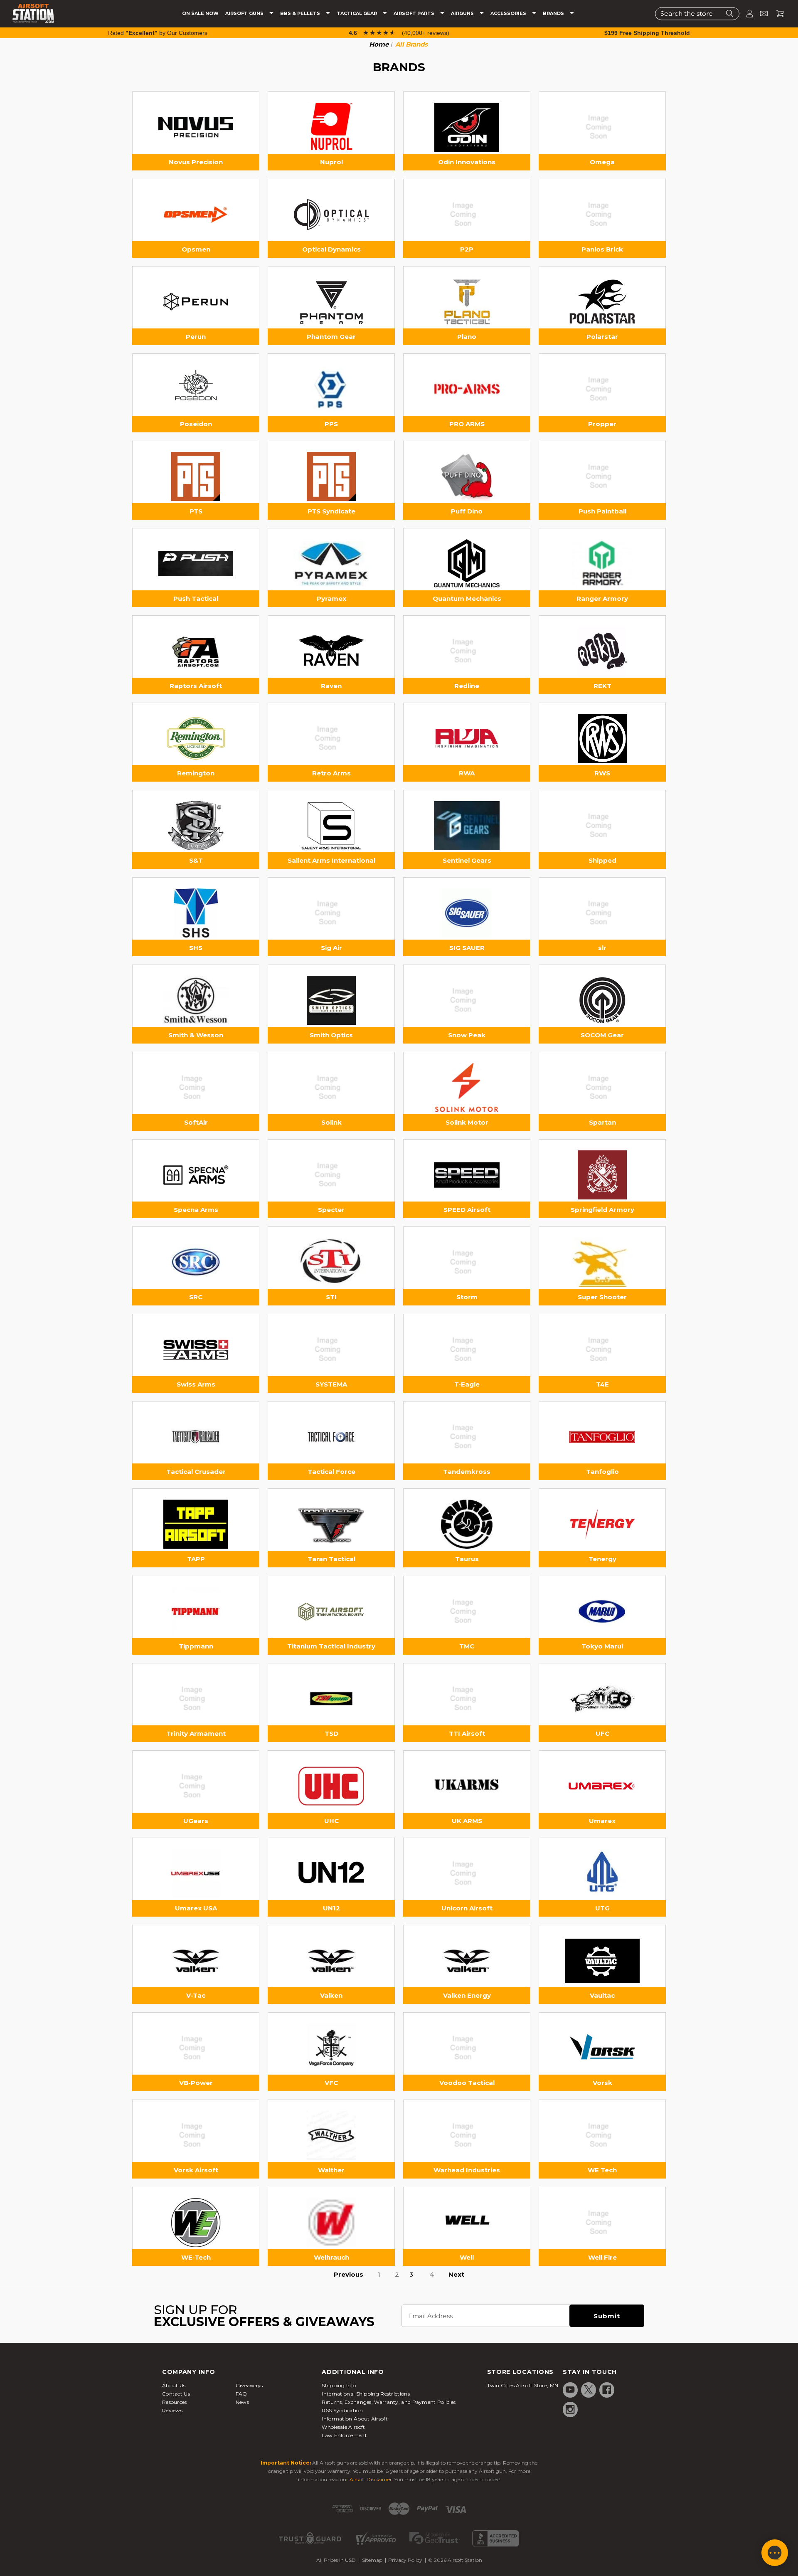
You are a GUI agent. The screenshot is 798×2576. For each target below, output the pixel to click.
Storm (467, 1297)
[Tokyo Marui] (602, 1611)
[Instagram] (570, 2409)
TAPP (196, 1559)
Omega (602, 162)
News (242, 2402)
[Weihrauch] (331, 2223)
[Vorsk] (602, 2048)
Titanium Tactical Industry (331, 1646)
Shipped (602, 860)
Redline (467, 686)
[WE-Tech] (196, 2223)
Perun (196, 337)
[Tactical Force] (331, 1437)
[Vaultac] (602, 1961)
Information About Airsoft (355, 2419)
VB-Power (196, 2083)
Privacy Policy (405, 2560)
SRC (196, 1297)
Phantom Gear (331, 337)
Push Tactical (196, 598)
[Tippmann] (196, 1611)
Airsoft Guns (245, 14)
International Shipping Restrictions (366, 2394)
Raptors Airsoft (196, 686)
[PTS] (196, 476)
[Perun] (196, 302)
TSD (331, 1733)
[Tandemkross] (467, 1437)
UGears (196, 1821)
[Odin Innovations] (467, 127)
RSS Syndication (342, 2410)
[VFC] (331, 2048)
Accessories (509, 14)
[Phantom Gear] (331, 302)
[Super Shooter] (602, 1262)
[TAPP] (196, 1524)
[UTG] (602, 1873)
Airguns (463, 14)
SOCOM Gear (602, 1035)
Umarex (602, 1821)
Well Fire (602, 2257)
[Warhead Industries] (467, 2135)
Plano (467, 337)
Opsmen (196, 249)
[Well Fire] (602, 2223)
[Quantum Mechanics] (467, 564)
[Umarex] (602, 1786)
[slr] (602, 913)
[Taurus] (467, 1524)
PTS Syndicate (331, 511)
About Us (174, 2385)
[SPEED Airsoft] (467, 1175)
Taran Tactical (331, 1559)
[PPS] (331, 389)
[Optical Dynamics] (331, 215)
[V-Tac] (196, 1961)
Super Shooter (602, 1297)
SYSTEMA (331, 1384)
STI (331, 1297)
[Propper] (602, 389)
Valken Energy (467, 1995)
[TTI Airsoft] (467, 1699)
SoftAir (196, 1122)
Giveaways (249, 2385)
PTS (196, 511)
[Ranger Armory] (602, 564)
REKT (602, 686)
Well (467, 2257)
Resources (175, 2402)
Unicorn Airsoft (467, 1908)
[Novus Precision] (196, 127)
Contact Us (176, 2394)
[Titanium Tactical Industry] (331, 1611)
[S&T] (196, 826)
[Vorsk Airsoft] (196, 2135)
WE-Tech (196, 2257)
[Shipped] (602, 826)
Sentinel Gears (467, 860)
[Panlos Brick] (602, 215)
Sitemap (372, 2560)
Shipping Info (339, 2385)
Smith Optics (331, 1035)
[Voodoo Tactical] (467, 2048)
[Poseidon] (196, 389)
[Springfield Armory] (602, 1175)
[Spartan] (602, 1088)
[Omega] (602, 127)
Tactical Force (331, 1472)
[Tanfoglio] (602, 1437)
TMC (467, 1646)
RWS (602, 773)
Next (456, 2274)
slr (602, 948)
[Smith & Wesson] (196, 1000)
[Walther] (331, 2135)
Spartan (602, 1122)
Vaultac (602, 1995)
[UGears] (196, 1786)
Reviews (172, 2410)
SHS (196, 948)
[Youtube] (570, 2390)
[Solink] (331, 1088)
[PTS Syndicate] (331, 476)
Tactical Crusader (196, 1472)
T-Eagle (467, 1384)
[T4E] (602, 1350)
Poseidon (196, 424)
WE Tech (602, 2170)
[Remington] (196, 738)
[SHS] (196, 913)
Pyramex (331, 598)
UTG (602, 1908)
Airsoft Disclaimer (371, 2479)
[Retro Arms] (331, 738)
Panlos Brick (602, 249)
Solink (331, 1122)
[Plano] (467, 302)
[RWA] (467, 738)
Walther (331, 2170)
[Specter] (331, 1175)
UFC (602, 1733)
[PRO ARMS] (467, 389)
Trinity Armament (196, 1733)
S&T (196, 860)
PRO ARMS (467, 424)
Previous (349, 2274)
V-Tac (196, 1995)
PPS (331, 424)
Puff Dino (467, 511)
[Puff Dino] (467, 476)
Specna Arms (196, 1210)
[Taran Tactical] (331, 1524)
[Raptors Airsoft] (196, 651)
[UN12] (331, 1873)
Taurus (467, 1559)
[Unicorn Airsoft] (467, 1873)
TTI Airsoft (467, 1733)
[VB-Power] (196, 2048)
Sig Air (331, 948)
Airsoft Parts (415, 14)
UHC (331, 1821)
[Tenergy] (602, 1524)
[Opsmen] (196, 215)
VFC (331, 2083)
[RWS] (602, 738)
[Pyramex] (331, 564)
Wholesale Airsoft (343, 2427)
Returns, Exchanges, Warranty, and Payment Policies (389, 2402)
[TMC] (467, 1611)
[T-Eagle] (467, 1350)
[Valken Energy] (467, 1961)
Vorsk (602, 2083)
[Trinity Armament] (196, 1699)
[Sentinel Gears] (467, 826)
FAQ (241, 2394)
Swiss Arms (196, 1384)
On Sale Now (200, 14)
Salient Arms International (331, 860)
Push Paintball (602, 511)
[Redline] (467, 651)
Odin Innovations (467, 162)
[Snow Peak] (467, 1000)
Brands (554, 14)
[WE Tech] (602, 2135)
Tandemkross (467, 1472)
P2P (467, 249)
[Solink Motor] (467, 1088)
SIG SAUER (467, 948)
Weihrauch (331, 2257)
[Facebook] (607, 2390)
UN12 (331, 1908)
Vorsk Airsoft (196, 2170)
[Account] (746, 14)
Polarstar (602, 337)
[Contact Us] (760, 14)
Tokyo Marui (602, 1646)
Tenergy (602, 1559)
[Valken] (331, 1961)
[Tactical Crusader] (196, 1437)
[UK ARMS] (467, 1786)
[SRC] (196, 1262)
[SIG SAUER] (467, 913)
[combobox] (697, 14)
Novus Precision (196, 162)
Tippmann (196, 1646)
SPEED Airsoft (467, 1210)
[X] (589, 2390)
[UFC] (602, 1699)
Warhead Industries (467, 2170)
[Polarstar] (602, 302)
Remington (196, 773)
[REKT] (602, 651)
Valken (331, 1995)
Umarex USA (196, 1908)
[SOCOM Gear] (602, 1000)
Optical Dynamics (331, 249)
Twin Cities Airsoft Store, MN (523, 2385)
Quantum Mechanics (467, 598)
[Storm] (467, 1262)
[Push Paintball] (602, 476)
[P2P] (467, 215)
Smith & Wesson (196, 1035)
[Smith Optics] (331, 1000)
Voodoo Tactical (467, 2083)
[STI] (331, 1262)
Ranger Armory (602, 598)
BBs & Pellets (301, 14)
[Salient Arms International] (331, 826)
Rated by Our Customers (158, 33)
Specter (331, 1210)
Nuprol (331, 162)
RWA (467, 773)
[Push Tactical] (196, 564)
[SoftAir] (196, 1088)
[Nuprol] (331, 127)
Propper (602, 424)
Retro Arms (331, 773)
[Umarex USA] (196, 1873)
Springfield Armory (602, 1210)
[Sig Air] (331, 913)
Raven (331, 686)
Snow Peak (467, 1035)
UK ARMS (467, 1821)
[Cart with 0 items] (777, 14)
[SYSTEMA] (331, 1350)
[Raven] (331, 651)
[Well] (467, 2223)
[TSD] (331, 1699)
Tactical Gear (357, 14)
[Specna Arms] (196, 1175)
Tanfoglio (602, 1472)
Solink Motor (467, 1122)
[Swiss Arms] (196, 1350)
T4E (602, 1384)
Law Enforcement (344, 2435)
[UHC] (331, 1786)
